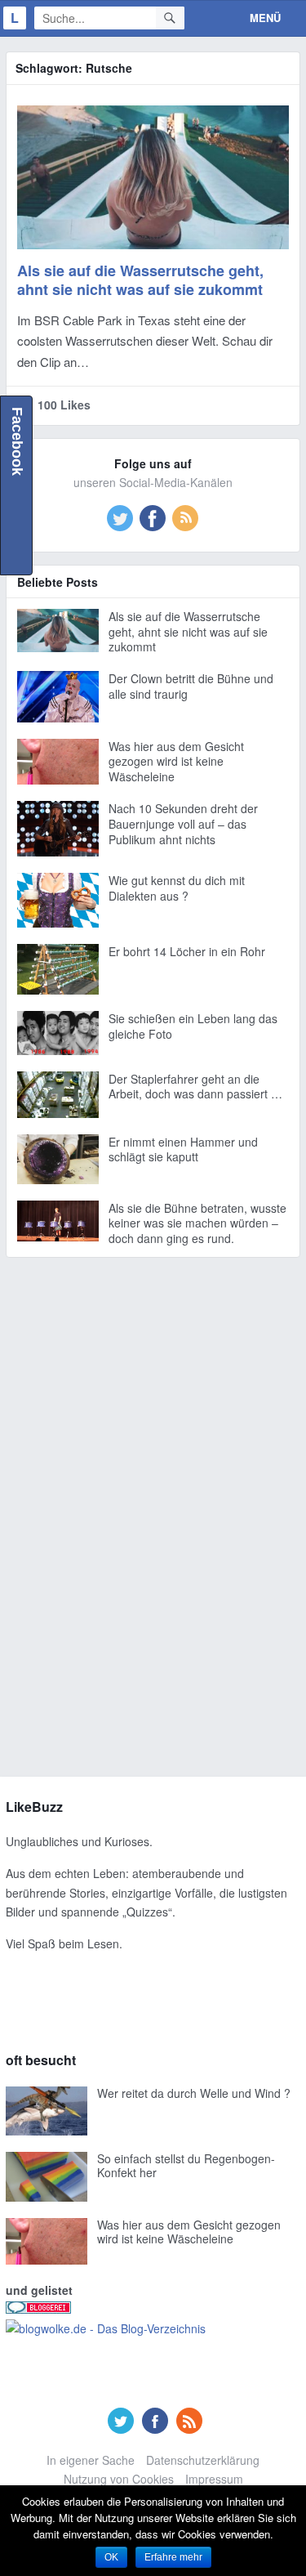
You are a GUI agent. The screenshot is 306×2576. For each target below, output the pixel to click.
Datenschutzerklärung (203, 2460)
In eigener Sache (91, 2460)
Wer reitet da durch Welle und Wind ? (194, 2093)
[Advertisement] (153, 1515)
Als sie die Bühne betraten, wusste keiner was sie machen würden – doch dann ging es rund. (197, 1223)
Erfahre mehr (173, 2557)
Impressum (214, 2479)
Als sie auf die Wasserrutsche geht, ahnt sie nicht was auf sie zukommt (140, 280)
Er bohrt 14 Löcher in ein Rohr (187, 951)
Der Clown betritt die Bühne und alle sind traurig (191, 686)
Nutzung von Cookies (119, 2479)
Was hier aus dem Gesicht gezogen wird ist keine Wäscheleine (176, 762)
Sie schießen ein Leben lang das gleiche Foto (193, 1026)
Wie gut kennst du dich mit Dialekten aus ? (177, 888)
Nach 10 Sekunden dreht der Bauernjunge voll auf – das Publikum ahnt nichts (183, 824)
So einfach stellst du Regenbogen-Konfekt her (186, 2166)
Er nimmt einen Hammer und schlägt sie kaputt (183, 1149)
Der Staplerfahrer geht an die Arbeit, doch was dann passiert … (195, 1087)
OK (111, 2557)
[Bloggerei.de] (38, 2309)
